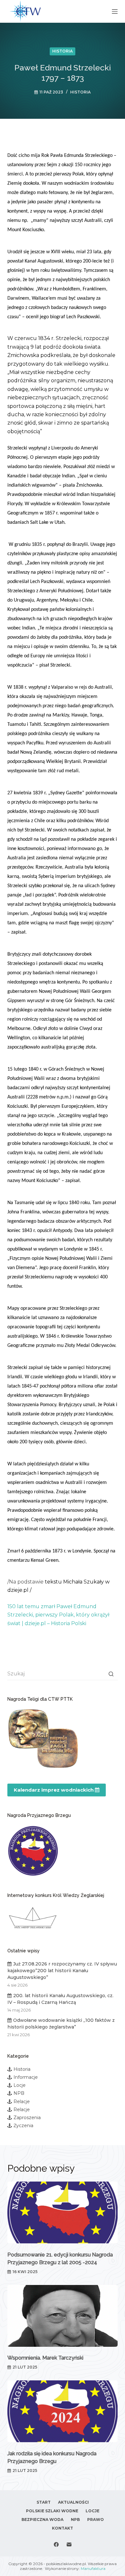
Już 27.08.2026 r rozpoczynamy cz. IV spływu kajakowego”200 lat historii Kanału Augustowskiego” (62, 1971)
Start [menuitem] (44, 2502)
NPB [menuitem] (75, 2519)
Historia (63, 51)
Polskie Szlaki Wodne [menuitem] (52, 2511)
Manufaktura (93, 2568)
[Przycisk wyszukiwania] (111, 1674)
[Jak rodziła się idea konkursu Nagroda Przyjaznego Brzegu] (62, 2411)
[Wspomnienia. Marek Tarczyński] (62, 2316)
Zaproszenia (27, 2118)
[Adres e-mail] (69, 2544)
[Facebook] (56, 2544)
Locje (20, 2085)
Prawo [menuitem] (96, 2519)
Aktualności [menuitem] (73, 2502)
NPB (19, 2093)
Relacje (22, 2102)
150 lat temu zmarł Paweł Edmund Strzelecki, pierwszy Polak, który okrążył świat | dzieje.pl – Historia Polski (58, 1615)
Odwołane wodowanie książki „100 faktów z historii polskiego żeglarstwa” (61, 2024)
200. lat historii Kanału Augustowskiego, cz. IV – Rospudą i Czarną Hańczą (60, 1999)
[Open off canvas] (115, 12)
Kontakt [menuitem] (63, 2528)
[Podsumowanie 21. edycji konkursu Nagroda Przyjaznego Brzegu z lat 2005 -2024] (62, 2212)
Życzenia (23, 2126)
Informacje (26, 2077)
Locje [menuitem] (92, 2511)
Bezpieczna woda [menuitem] (42, 2519)
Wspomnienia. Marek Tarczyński (45, 2358)
